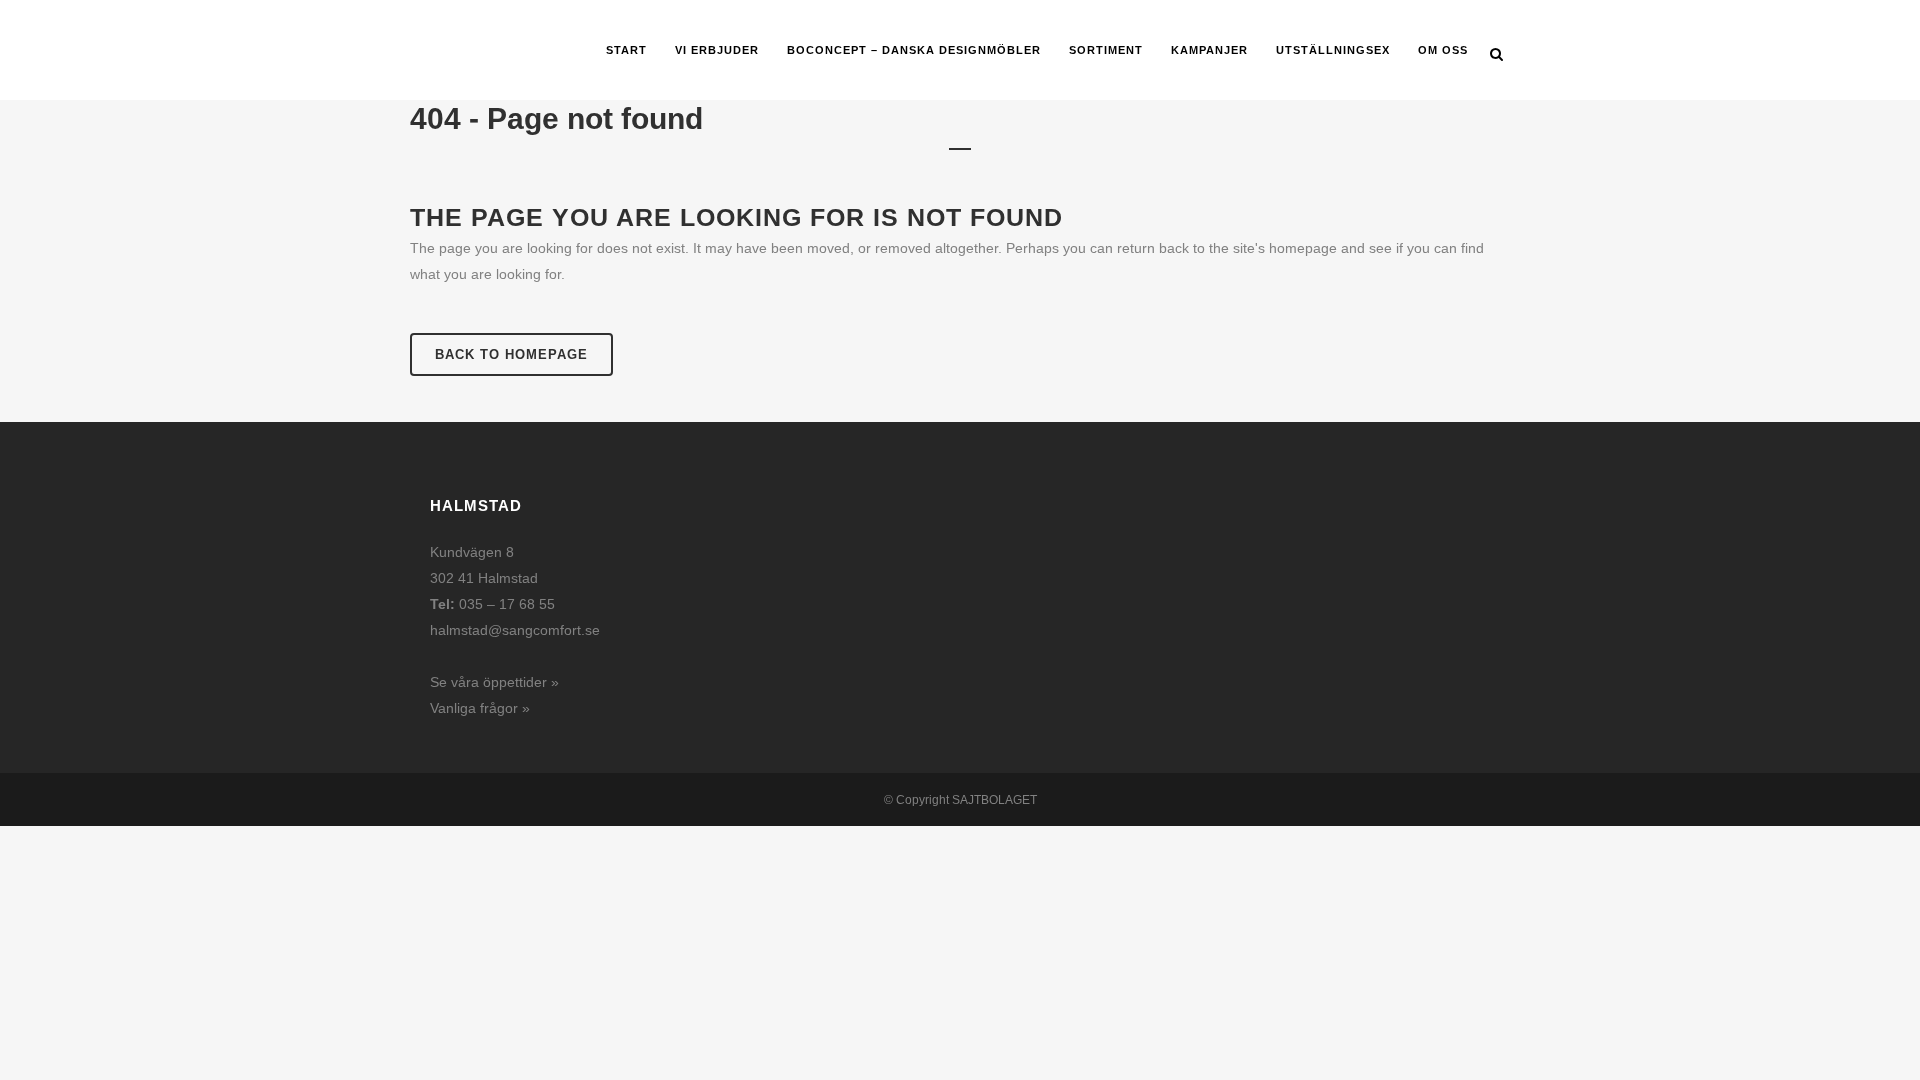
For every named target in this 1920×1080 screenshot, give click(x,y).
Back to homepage (511, 354)
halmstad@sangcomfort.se (515, 630)
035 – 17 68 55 (507, 604)
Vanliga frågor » (480, 708)
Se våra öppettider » (494, 682)
